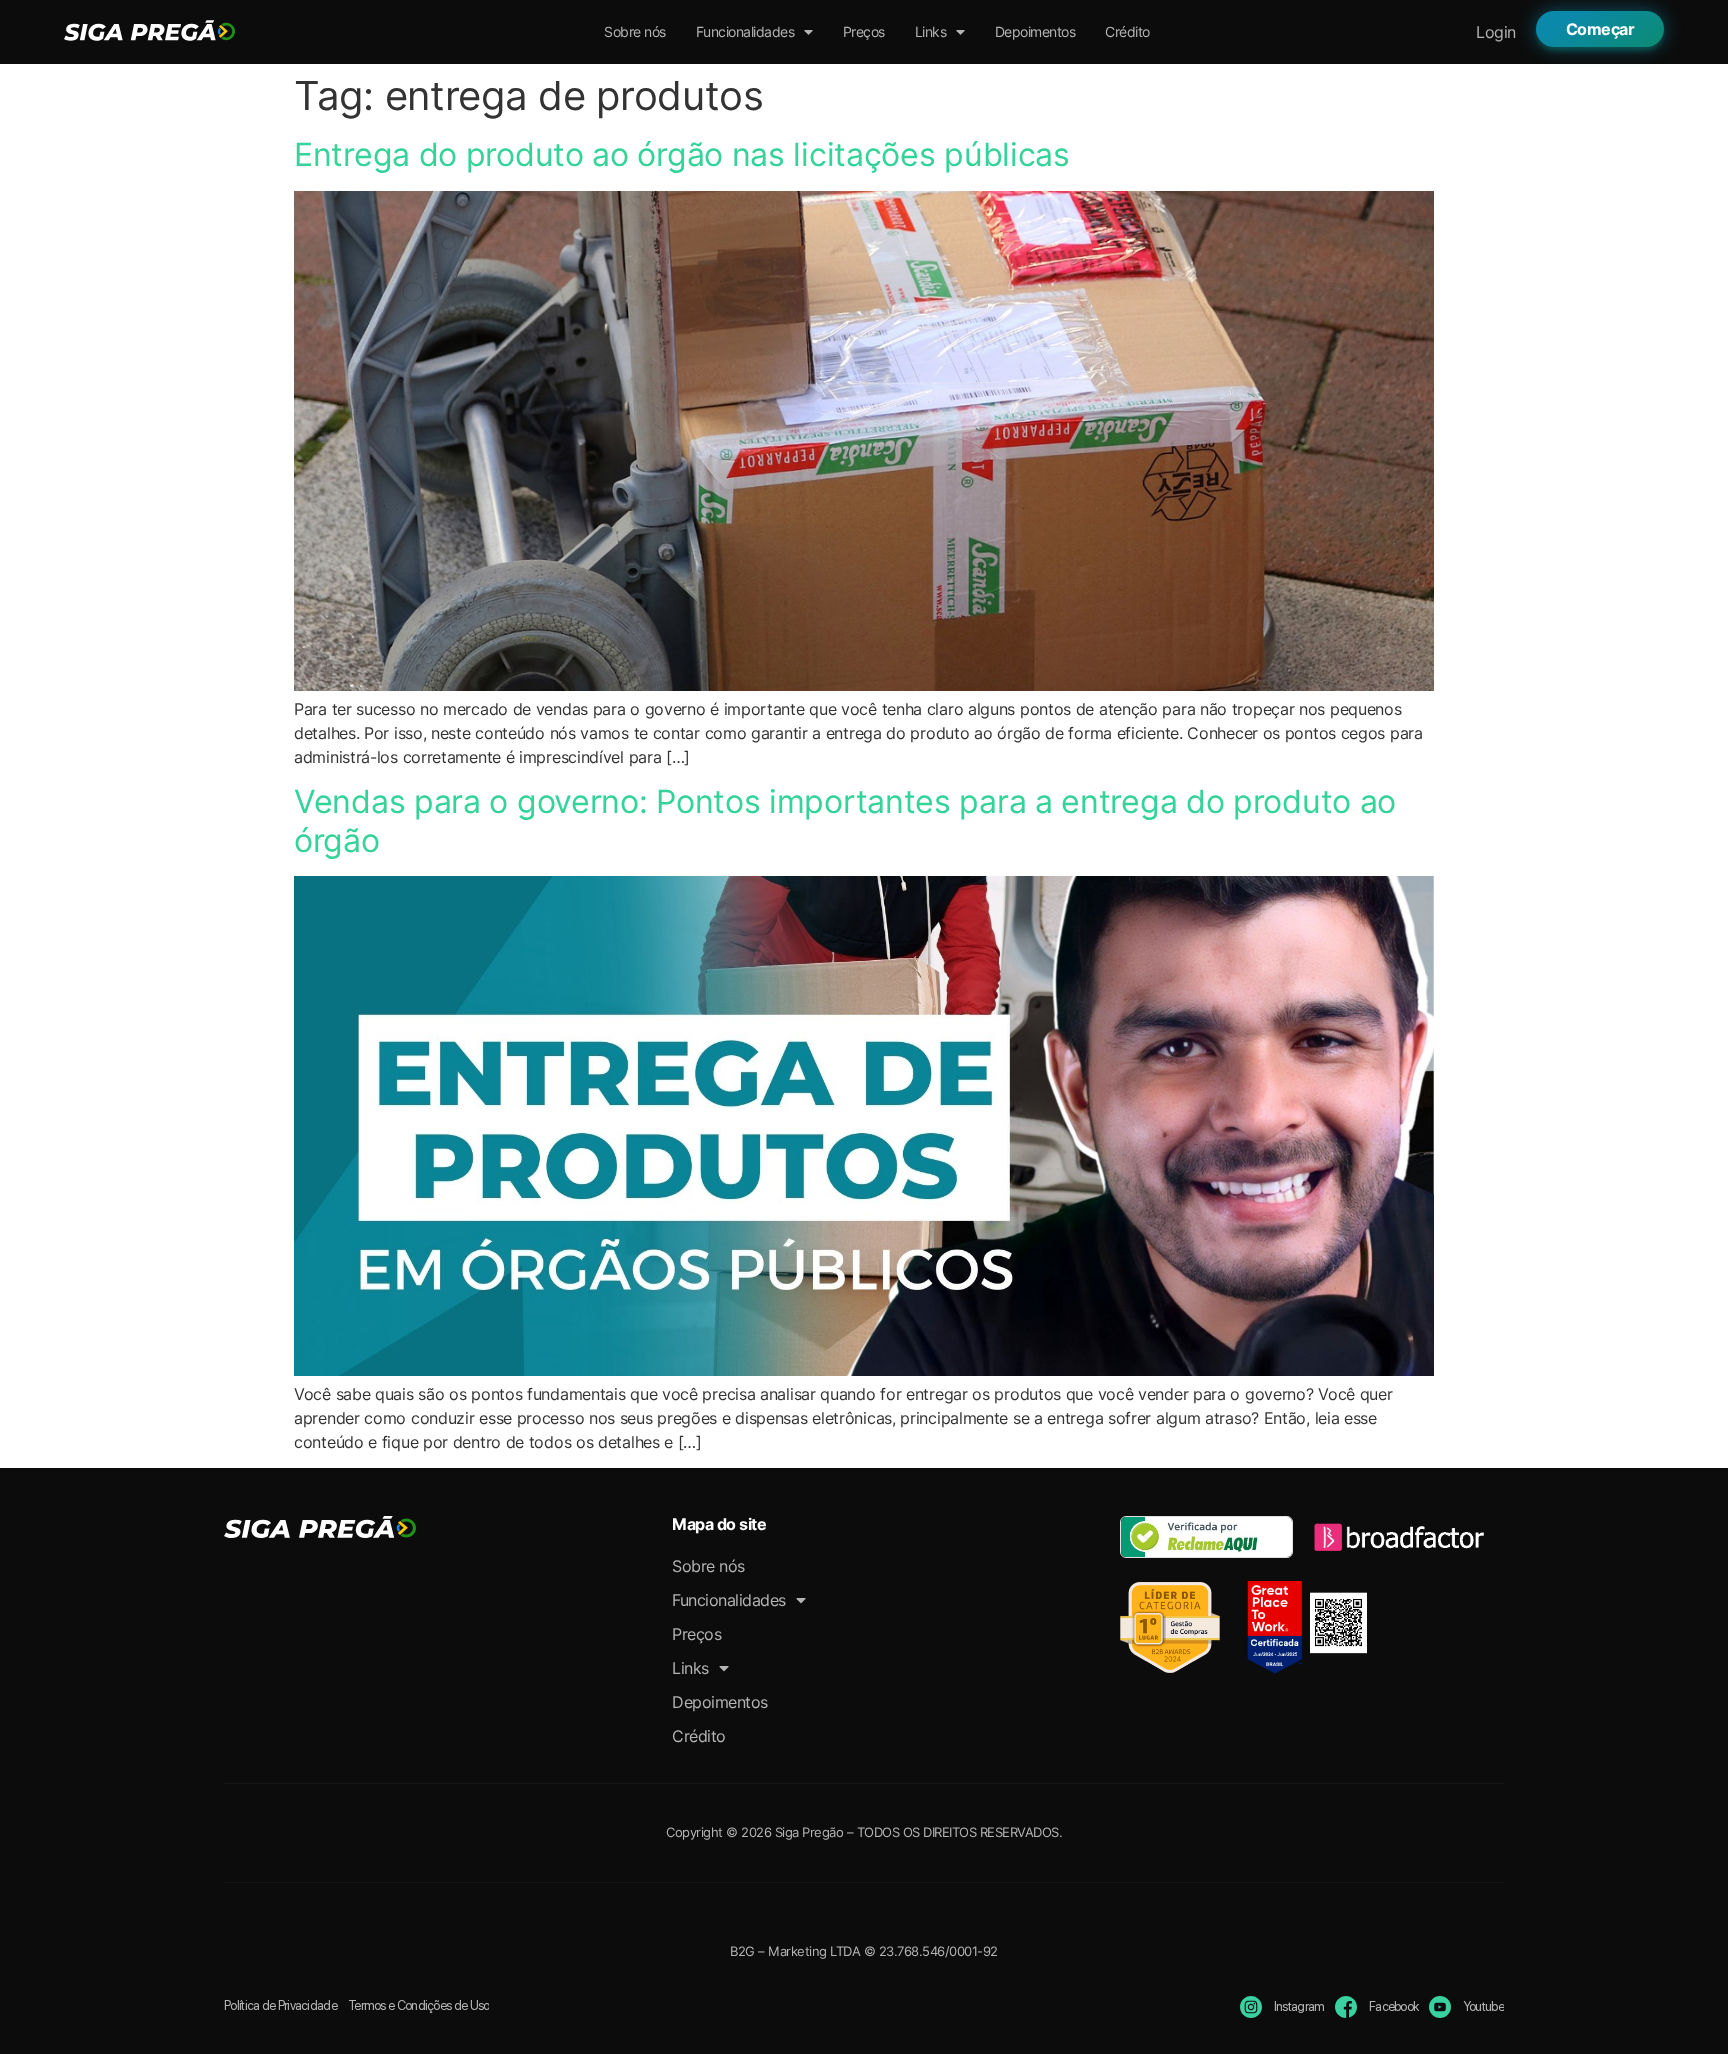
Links (931, 31)
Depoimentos (1035, 31)
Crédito (1127, 31)
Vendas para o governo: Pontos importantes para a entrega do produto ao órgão (845, 820)
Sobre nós (635, 31)
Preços (864, 31)
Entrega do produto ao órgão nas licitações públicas (682, 154)
